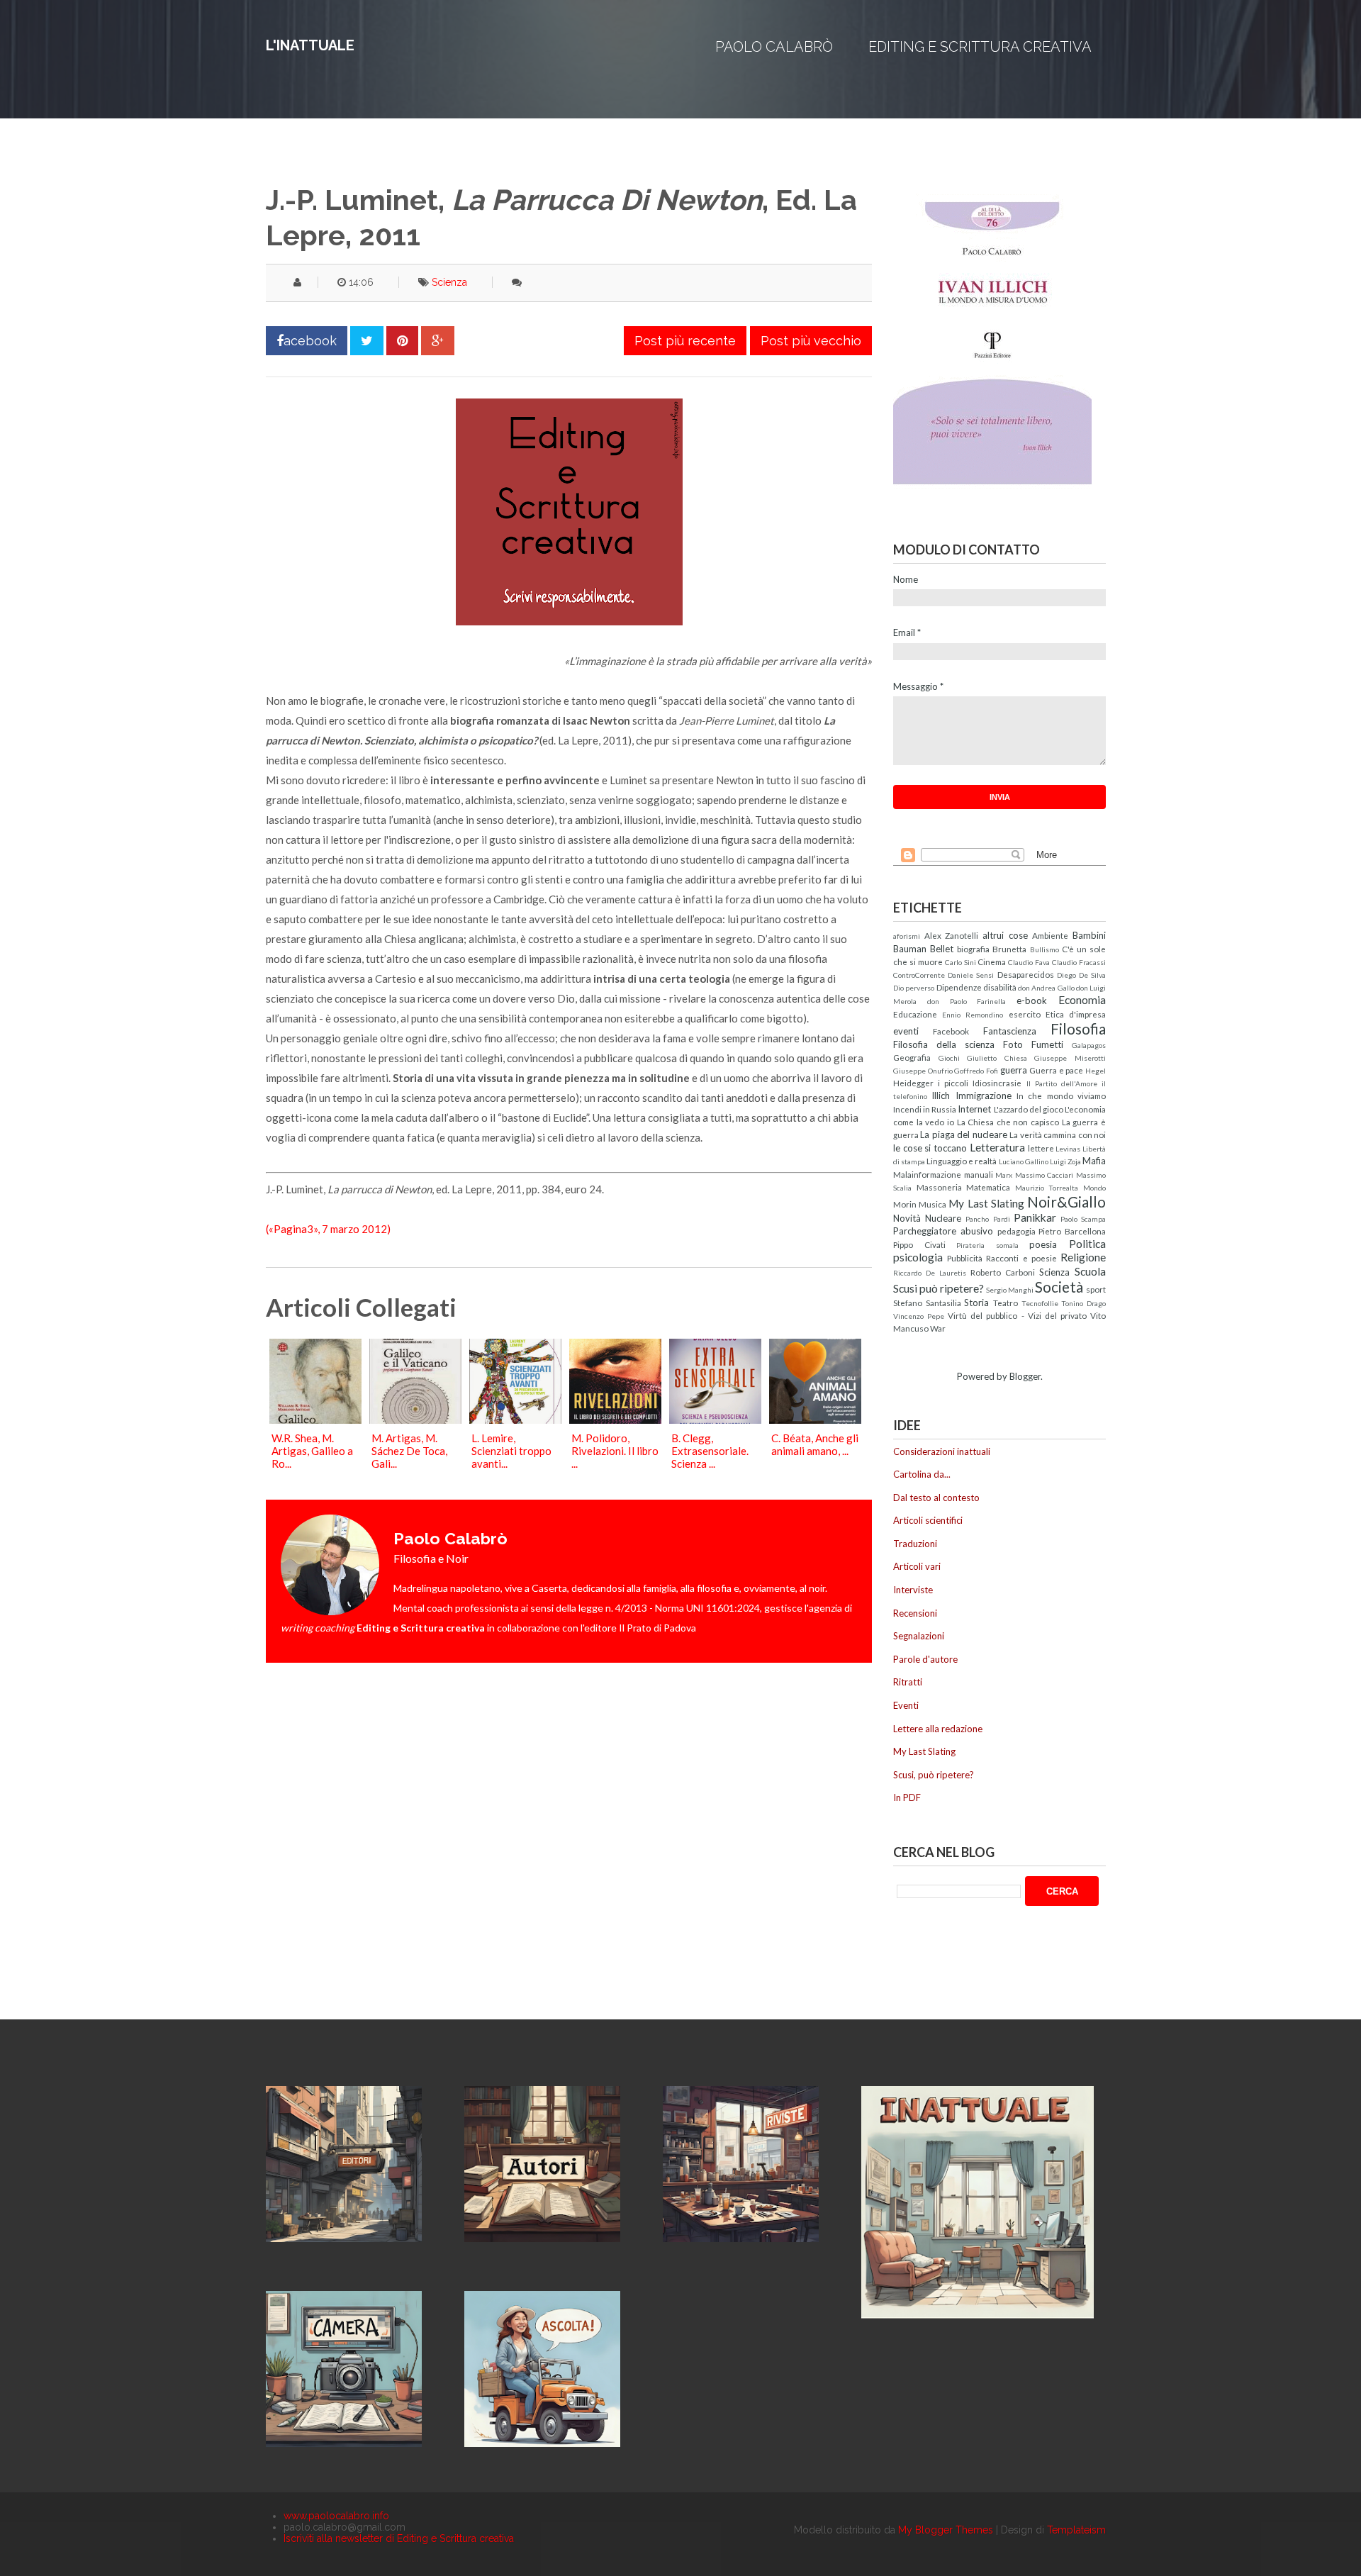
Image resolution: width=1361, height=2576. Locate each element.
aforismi (907, 936)
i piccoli (953, 1083)
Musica (932, 1204)
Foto (1013, 1044)
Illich (941, 1095)
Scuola (1090, 1271)
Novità (907, 1218)
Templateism (1076, 2530)
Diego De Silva (1081, 975)
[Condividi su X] (367, 341)
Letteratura (997, 1147)
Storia (976, 1303)
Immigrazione (984, 1095)
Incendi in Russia (925, 1109)
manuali (979, 1174)
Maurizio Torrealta (1047, 1188)
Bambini (1089, 935)
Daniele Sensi (971, 975)
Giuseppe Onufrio (923, 1071)
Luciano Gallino (1024, 1161)
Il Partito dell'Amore (1062, 1083)
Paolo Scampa (1083, 1219)
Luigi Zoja (1065, 1161)
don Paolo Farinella (967, 1001)
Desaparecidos (1026, 974)
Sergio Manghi (1010, 1290)
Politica (1087, 1244)
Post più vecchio (811, 341)
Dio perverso (914, 988)
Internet (974, 1109)
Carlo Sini (960, 962)
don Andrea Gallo (1046, 988)
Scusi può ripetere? (939, 1288)
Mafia (1094, 1161)
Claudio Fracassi (1079, 962)
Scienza (449, 282)
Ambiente (1050, 935)
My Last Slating (986, 1203)
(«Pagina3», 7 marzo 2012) (328, 1229)
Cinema (992, 961)
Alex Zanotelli (952, 935)
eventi (906, 1031)
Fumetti (1047, 1044)
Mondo (1094, 1188)
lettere (1041, 1148)
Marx (1004, 1175)
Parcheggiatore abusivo (943, 1231)
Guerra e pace (1056, 1070)
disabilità (1000, 987)
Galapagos (1089, 1045)
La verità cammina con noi (1058, 1134)
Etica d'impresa (1076, 1014)
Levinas (1068, 1149)
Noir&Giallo (1066, 1201)
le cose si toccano (930, 1148)
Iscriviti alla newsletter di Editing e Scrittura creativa (399, 2538)
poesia (1043, 1244)
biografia (973, 949)
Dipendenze (959, 987)
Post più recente (685, 341)
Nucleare (943, 1218)
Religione (1083, 1257)
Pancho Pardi (987, 1219)
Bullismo (1044, 949)
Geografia (912, 1057)
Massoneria (939, 1187)
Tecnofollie (1040, 1303)
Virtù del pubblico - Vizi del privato (1017, 1315)
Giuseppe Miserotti (1070, 1058)
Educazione (915, 1014)
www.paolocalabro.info (336, 2516)
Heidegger (913, 1083)
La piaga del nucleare (963, 1134)
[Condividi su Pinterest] (402, 341)
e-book (1032, 1000)
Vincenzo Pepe (919, 1316)
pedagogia (1016, 1231)
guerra (1014, 1070)
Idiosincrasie (997, 1083)
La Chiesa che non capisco (1008, 1122)
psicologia (918, 1257)
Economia (1082, 1000)
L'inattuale (310, 45)
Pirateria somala (987, 1245)
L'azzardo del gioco (1029, 1109)
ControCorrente (919, 975)
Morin (905, 1204)
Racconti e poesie (1021, 1258)
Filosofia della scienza (944, 1044)
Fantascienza (1010, 1031)
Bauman (910, 949)
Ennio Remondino (973, 1015)
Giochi (949, 1058)
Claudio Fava (1029, 962)
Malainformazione (927, 1174)
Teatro (1006, 1303)
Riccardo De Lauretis (930, 1273)
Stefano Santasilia (927, 1303)
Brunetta (1009, 949)
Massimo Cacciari (1044, 1175)
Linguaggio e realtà (962, 1161)
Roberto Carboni (1003, 1272)
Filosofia (1078, 1028)
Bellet (942, 949)
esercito (1025, 1014)
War (938, 1328)
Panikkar (1035, 1217)
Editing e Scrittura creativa (980, 47)
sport (1096, 1289)
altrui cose (1005, 935)
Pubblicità (965, 1258)
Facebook (951, 1031)
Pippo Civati (919, 1244)
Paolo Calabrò (774, 47)
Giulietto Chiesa (997, 1058)
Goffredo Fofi (976, 1071)
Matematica (988, 1187)
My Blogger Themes (946, 2530)
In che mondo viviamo (1061, 1095)
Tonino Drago (1083, 1303)
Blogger (1025, 1376)
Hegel (1096, 1071)
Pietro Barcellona (1072, 1231)
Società (1059, 1287)
